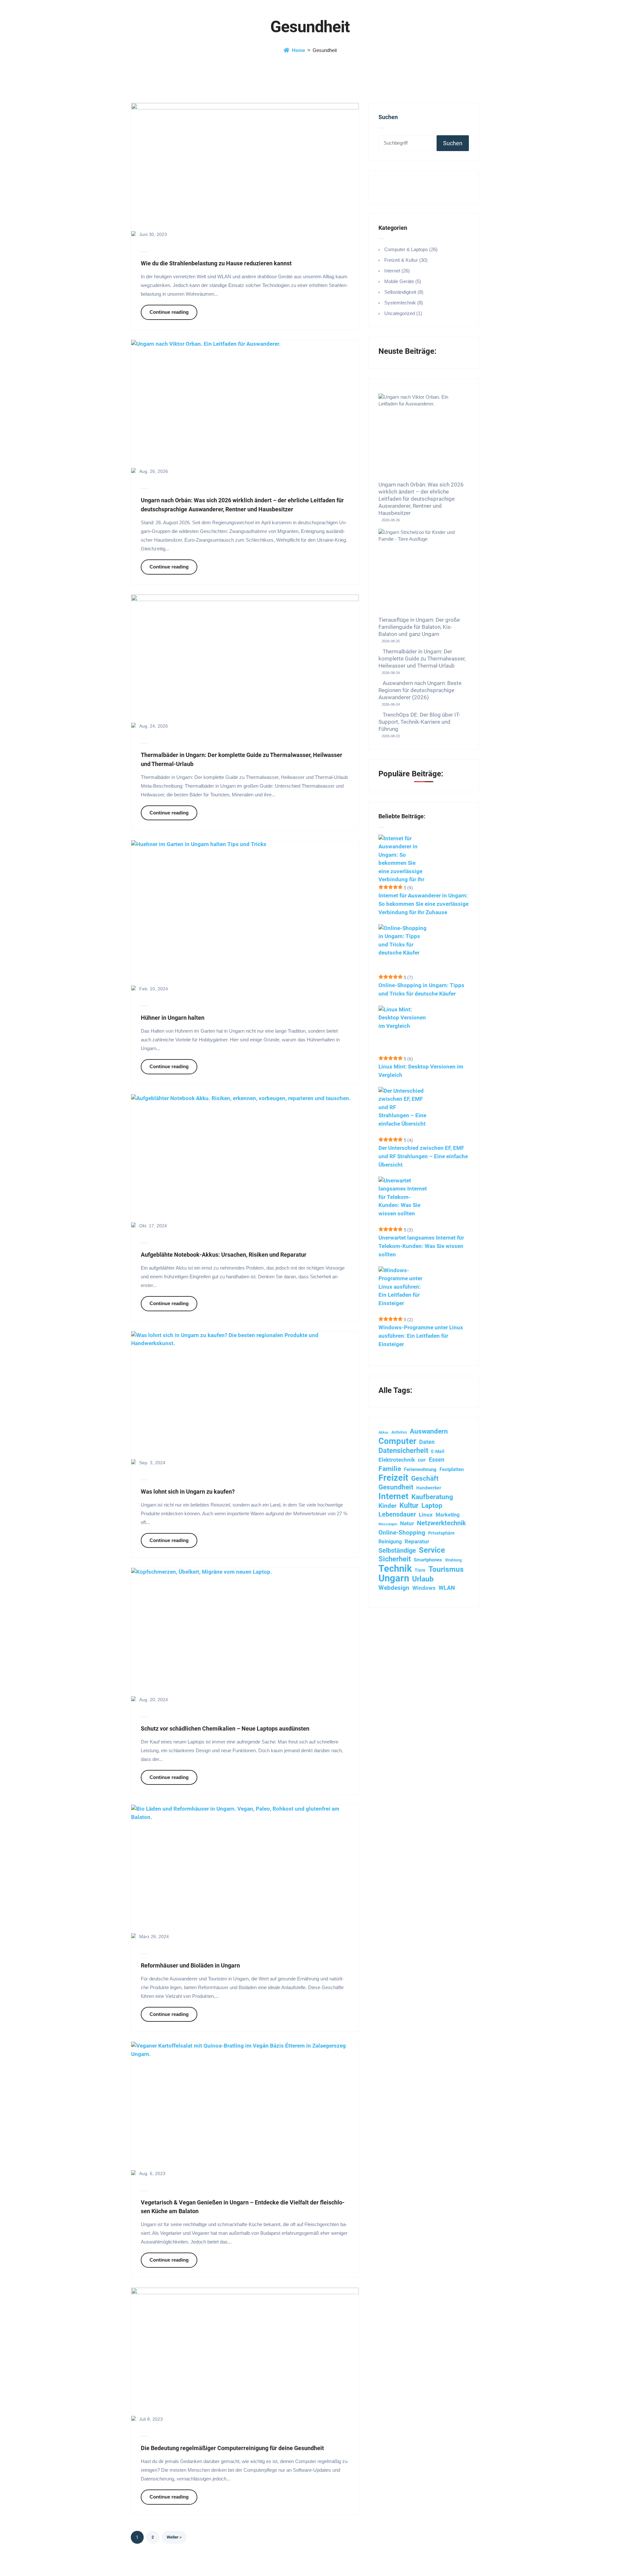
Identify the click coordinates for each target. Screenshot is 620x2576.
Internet (393, 1496)
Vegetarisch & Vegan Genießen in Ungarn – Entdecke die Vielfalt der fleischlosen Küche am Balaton (243, 2207)
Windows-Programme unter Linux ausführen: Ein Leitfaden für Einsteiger (421, 1336)
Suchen (388, 117)
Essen (437, 1460)
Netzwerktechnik (441, 1523)
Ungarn (394, 1579)
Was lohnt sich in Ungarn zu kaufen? (188, 1492)
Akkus (383, 1432)
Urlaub (423, 1579)
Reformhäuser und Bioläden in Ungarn (190, 1965)
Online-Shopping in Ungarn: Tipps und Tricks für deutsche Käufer (421, 989)
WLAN (447, 1588)
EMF (422, 1460)
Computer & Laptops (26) (411, 249)
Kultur (409, 1505)
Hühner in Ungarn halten (173, 1018)
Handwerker (429, 1488)
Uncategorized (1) (403, 313)
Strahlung (453, 1560)
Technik (395, 1569)
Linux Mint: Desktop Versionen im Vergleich (421, 1071)
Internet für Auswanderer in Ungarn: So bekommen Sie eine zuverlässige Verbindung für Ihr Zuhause (424, 904)
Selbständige (397, 1551)
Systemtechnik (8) (404, 303)
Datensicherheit (403, 1450)
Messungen (388, 1524)
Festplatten (452, 1469)
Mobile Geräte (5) (403, 281)
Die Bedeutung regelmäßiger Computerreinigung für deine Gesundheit (232, 2448)
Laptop (432, 1505)
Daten (427, 1442)
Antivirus (399, 1432)
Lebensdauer (397, 1514)
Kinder (387, 1506)
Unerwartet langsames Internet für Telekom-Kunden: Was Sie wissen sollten (421, 1246)
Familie (390, 1469)
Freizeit (393, 1478)
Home (299, 50)
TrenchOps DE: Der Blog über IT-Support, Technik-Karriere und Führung (419, 722)
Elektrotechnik (397, 1460)
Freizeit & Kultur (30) (406, 260)
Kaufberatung (432, 1497)
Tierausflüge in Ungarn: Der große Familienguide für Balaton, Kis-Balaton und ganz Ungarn (419, 627)
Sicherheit (395, 1559)
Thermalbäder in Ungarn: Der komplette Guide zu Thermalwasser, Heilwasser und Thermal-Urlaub (242, 759)
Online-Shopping (402, 1533)
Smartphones (428, 1560)
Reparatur (417, 1541)
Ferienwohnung (420, 1469)
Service (432, 1550)
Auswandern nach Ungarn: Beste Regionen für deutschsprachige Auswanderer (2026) (420, 690)
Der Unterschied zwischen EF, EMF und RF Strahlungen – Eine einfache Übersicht (423, 1156)
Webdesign (394, 1588)
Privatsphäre (441, 1533)
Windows (424, 1588)
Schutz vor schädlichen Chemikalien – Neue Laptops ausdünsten (225, 1728)
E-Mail (438, 1451)
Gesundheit (396, 1487)
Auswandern (429, 1431)
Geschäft (425, 1478)
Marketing (448, 1515)
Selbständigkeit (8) (404, 292)
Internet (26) (397, 271)
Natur (407, 1523)
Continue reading (169, 312)
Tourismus (446, 1569)
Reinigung (390, 1542)
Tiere (420, 1570)
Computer (397, 1441)
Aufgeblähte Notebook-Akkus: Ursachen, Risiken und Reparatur (224, 1255)
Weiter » (174, 2537)
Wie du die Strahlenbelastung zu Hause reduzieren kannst (216, 263)
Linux (426, 1515)
